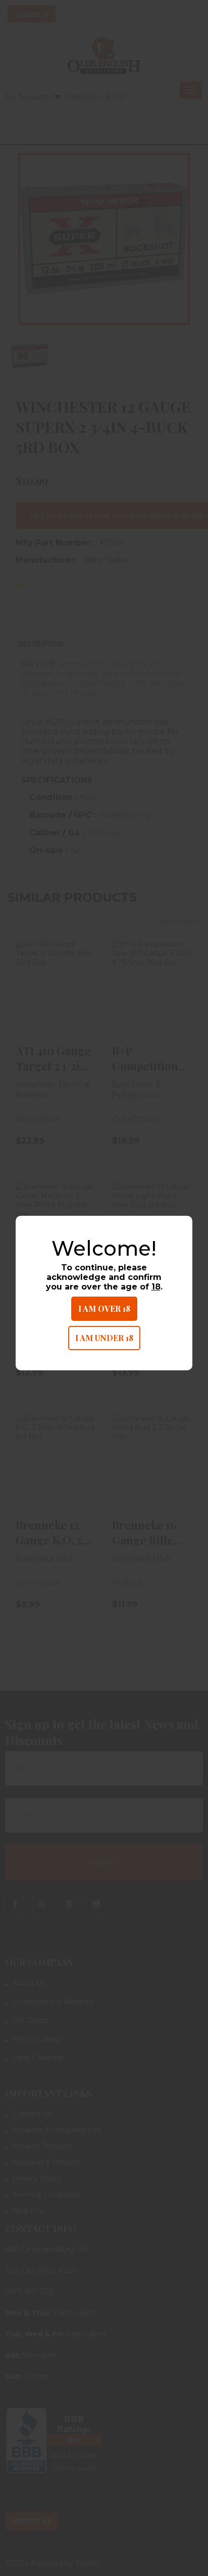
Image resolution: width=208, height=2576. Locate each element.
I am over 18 (104, 1308)
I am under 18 (104, 1338)
